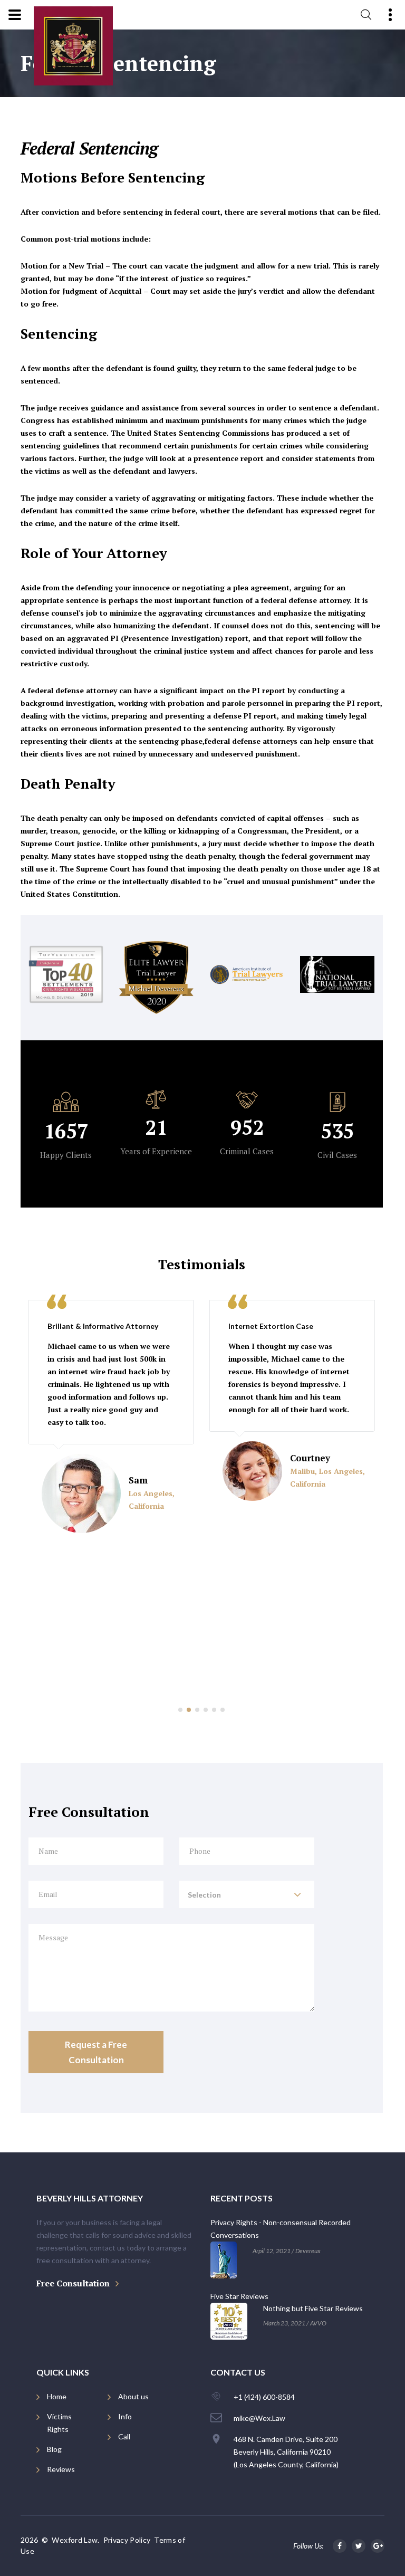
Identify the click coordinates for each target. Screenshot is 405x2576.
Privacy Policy (127, 2540)
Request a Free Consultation (96, 2052)
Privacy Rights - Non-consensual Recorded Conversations (281, 2229)
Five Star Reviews (239, 2296)
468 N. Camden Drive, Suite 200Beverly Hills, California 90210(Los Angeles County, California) (286, 2452)
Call (124, 2436)
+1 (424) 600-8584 (264, 2397)
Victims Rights (59, 2423)
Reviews (61, 2469)
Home (57, 2396)
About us (133, 2396)
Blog (54, 2449)
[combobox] (247, 1894)
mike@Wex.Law (259, 2418)
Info (125, 2416)
